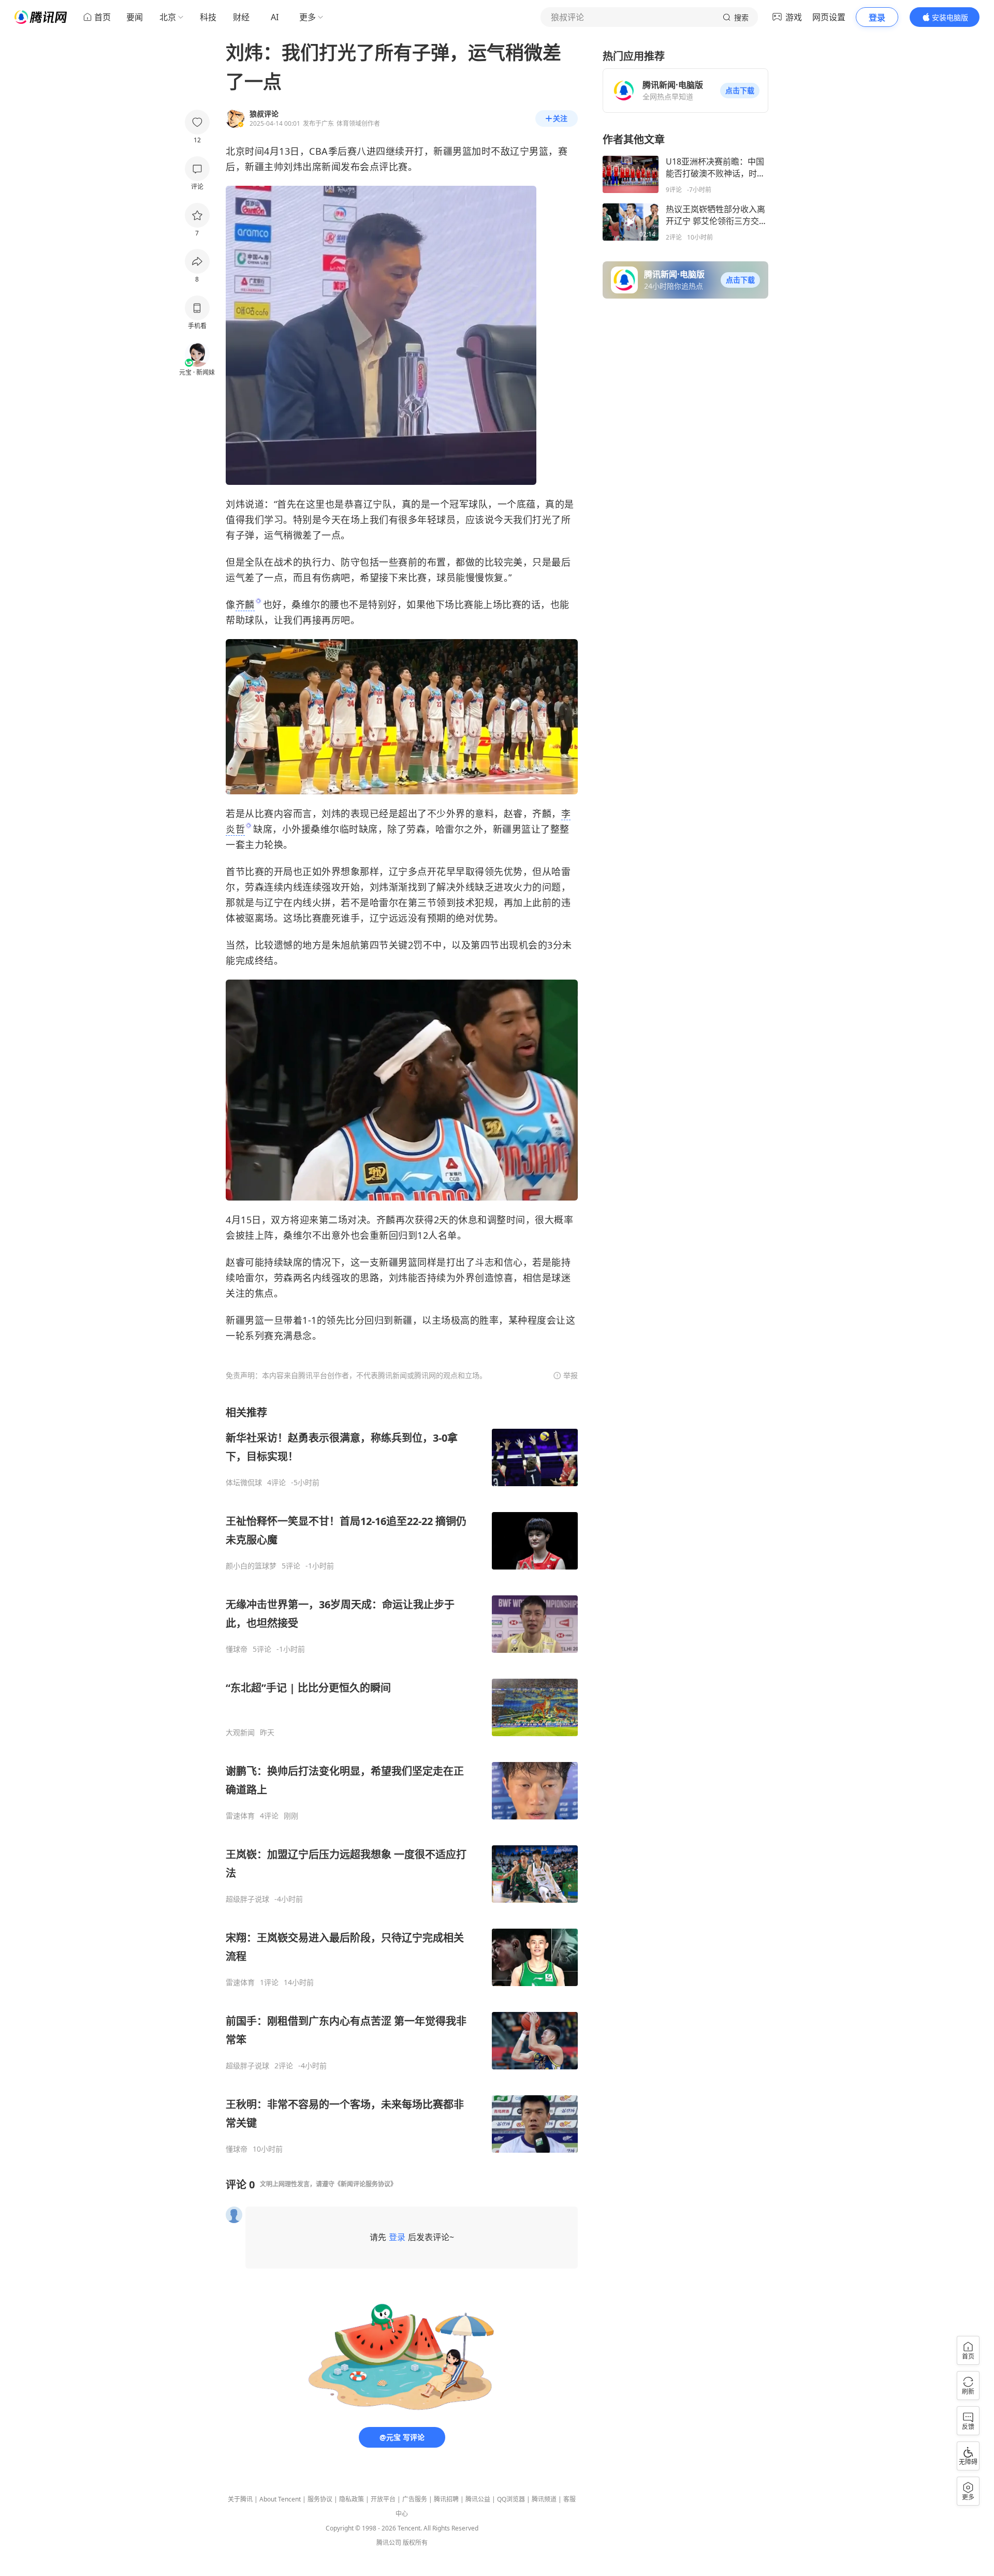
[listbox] (402, 1780)
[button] (740, 91)
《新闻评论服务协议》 (366, 2184)
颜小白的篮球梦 (251, 1566)
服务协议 (320, 2499)
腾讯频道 (544, 2499)
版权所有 (415, 2543)
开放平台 (383, 2499)
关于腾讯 (240, 2499)
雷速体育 (240, 1816)
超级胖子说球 (247, 1899)
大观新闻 (240, 1733)
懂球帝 (237, 1649)
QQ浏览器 (511, 2499)
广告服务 (415, 2499)
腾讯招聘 (446, 2499)
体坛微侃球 (244, 1483)
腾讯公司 (389, 2543)
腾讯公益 (478, 2499)
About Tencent (280, 2499)
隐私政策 (352, 2499)
